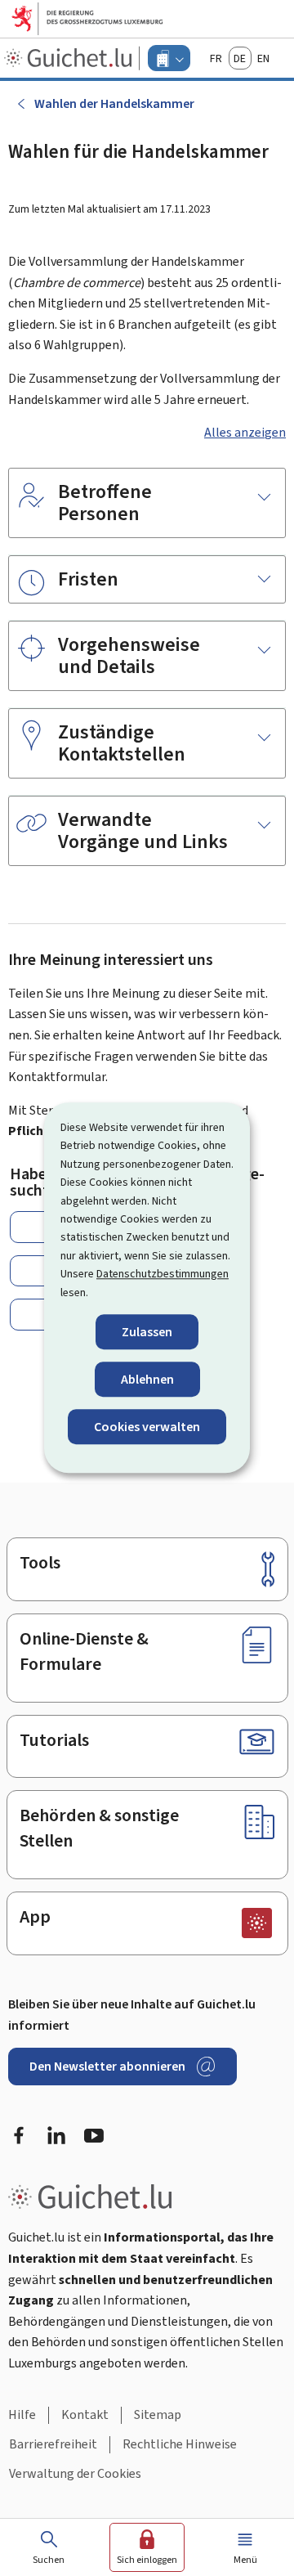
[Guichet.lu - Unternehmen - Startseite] (70, 58)
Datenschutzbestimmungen (163, 1274)
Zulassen (147, 1332)
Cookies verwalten (147, 1427)
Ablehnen (147, 1379)
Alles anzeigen (245, 432)
